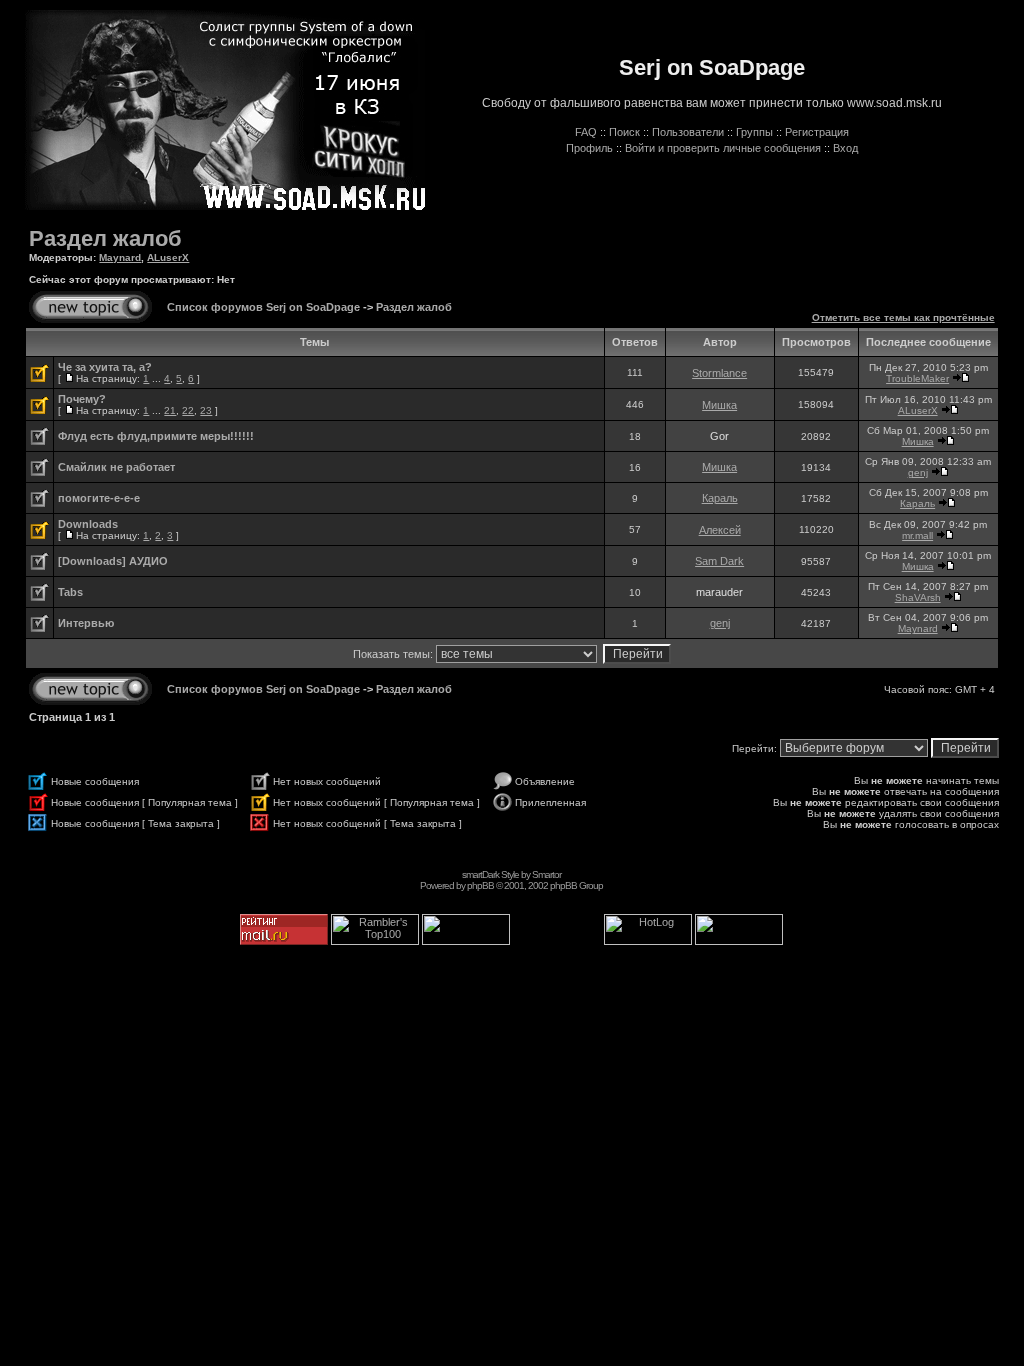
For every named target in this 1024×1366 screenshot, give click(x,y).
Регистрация (817, 132)
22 (188, 410)
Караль (720, 498)
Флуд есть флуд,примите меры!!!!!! (156, 436)
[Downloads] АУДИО (113, 561)
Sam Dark (719, 561)
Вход (845, 148)
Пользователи (688, 132)
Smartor (546, 874)
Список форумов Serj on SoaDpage (263, 307)
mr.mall (917, 535)
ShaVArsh (918, 597)
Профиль (589, 148)
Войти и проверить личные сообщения (723, 148)
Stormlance (719, 373)
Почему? (82, 399)
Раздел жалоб (105, 238)
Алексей (720, 530)
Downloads (88, 524)
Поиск (624, 132)
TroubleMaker (917, 378)
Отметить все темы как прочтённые (903, 317)
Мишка (719, 405)
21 (170, 410)
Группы (754, 132)
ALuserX (168, 257)
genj (918, 472)
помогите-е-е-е (99, 498)
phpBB (480, 885)
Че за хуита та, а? (105, 367)
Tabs (70, 592)
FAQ (586, 132)
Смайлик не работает (116, 467)
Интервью (86, 623)
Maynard (120, 257)
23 (206, 410)
